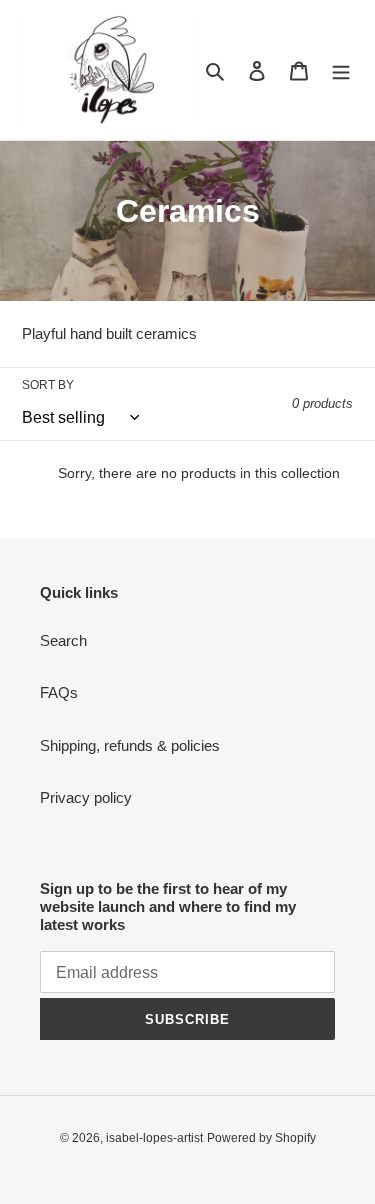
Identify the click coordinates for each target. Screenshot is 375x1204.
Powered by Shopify (261, 1138)
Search (63, 640)
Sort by (48, 385)
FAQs (59, 692)
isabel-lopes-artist (154, 1138)
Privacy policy (86, 797)
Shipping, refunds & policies (130, 745)
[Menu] (341, 70)
